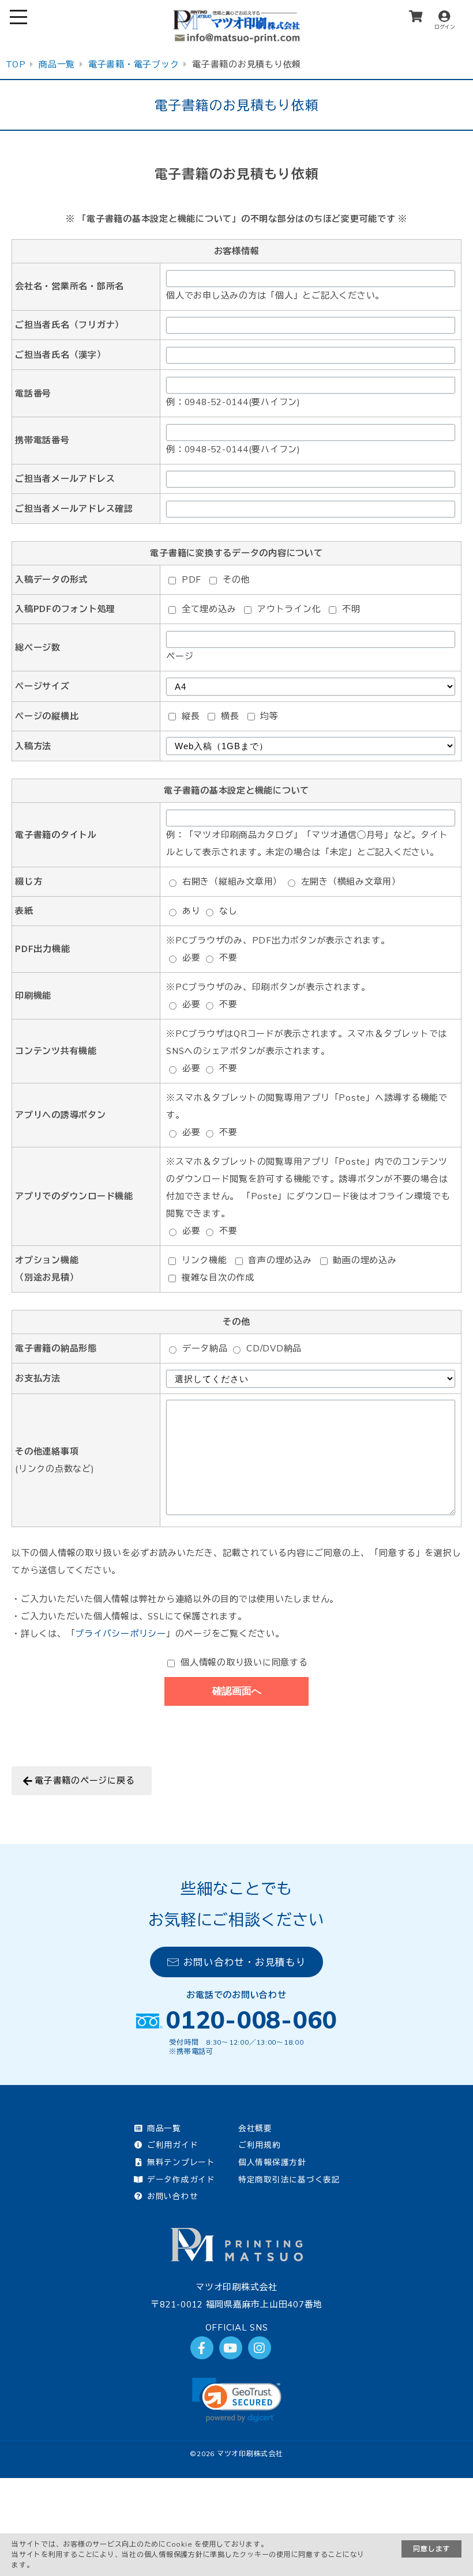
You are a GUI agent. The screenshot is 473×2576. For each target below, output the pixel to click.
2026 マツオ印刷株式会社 (240, 2454)
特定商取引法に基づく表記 (289, 2179)
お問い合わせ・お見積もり (245, 1962)
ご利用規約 (260, 2145)
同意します (431, 2549)
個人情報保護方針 (272, 2162)
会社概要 (255, 2128)
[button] (237, 2400)
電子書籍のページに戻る (85, 1780)
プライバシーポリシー (121, 1633)
